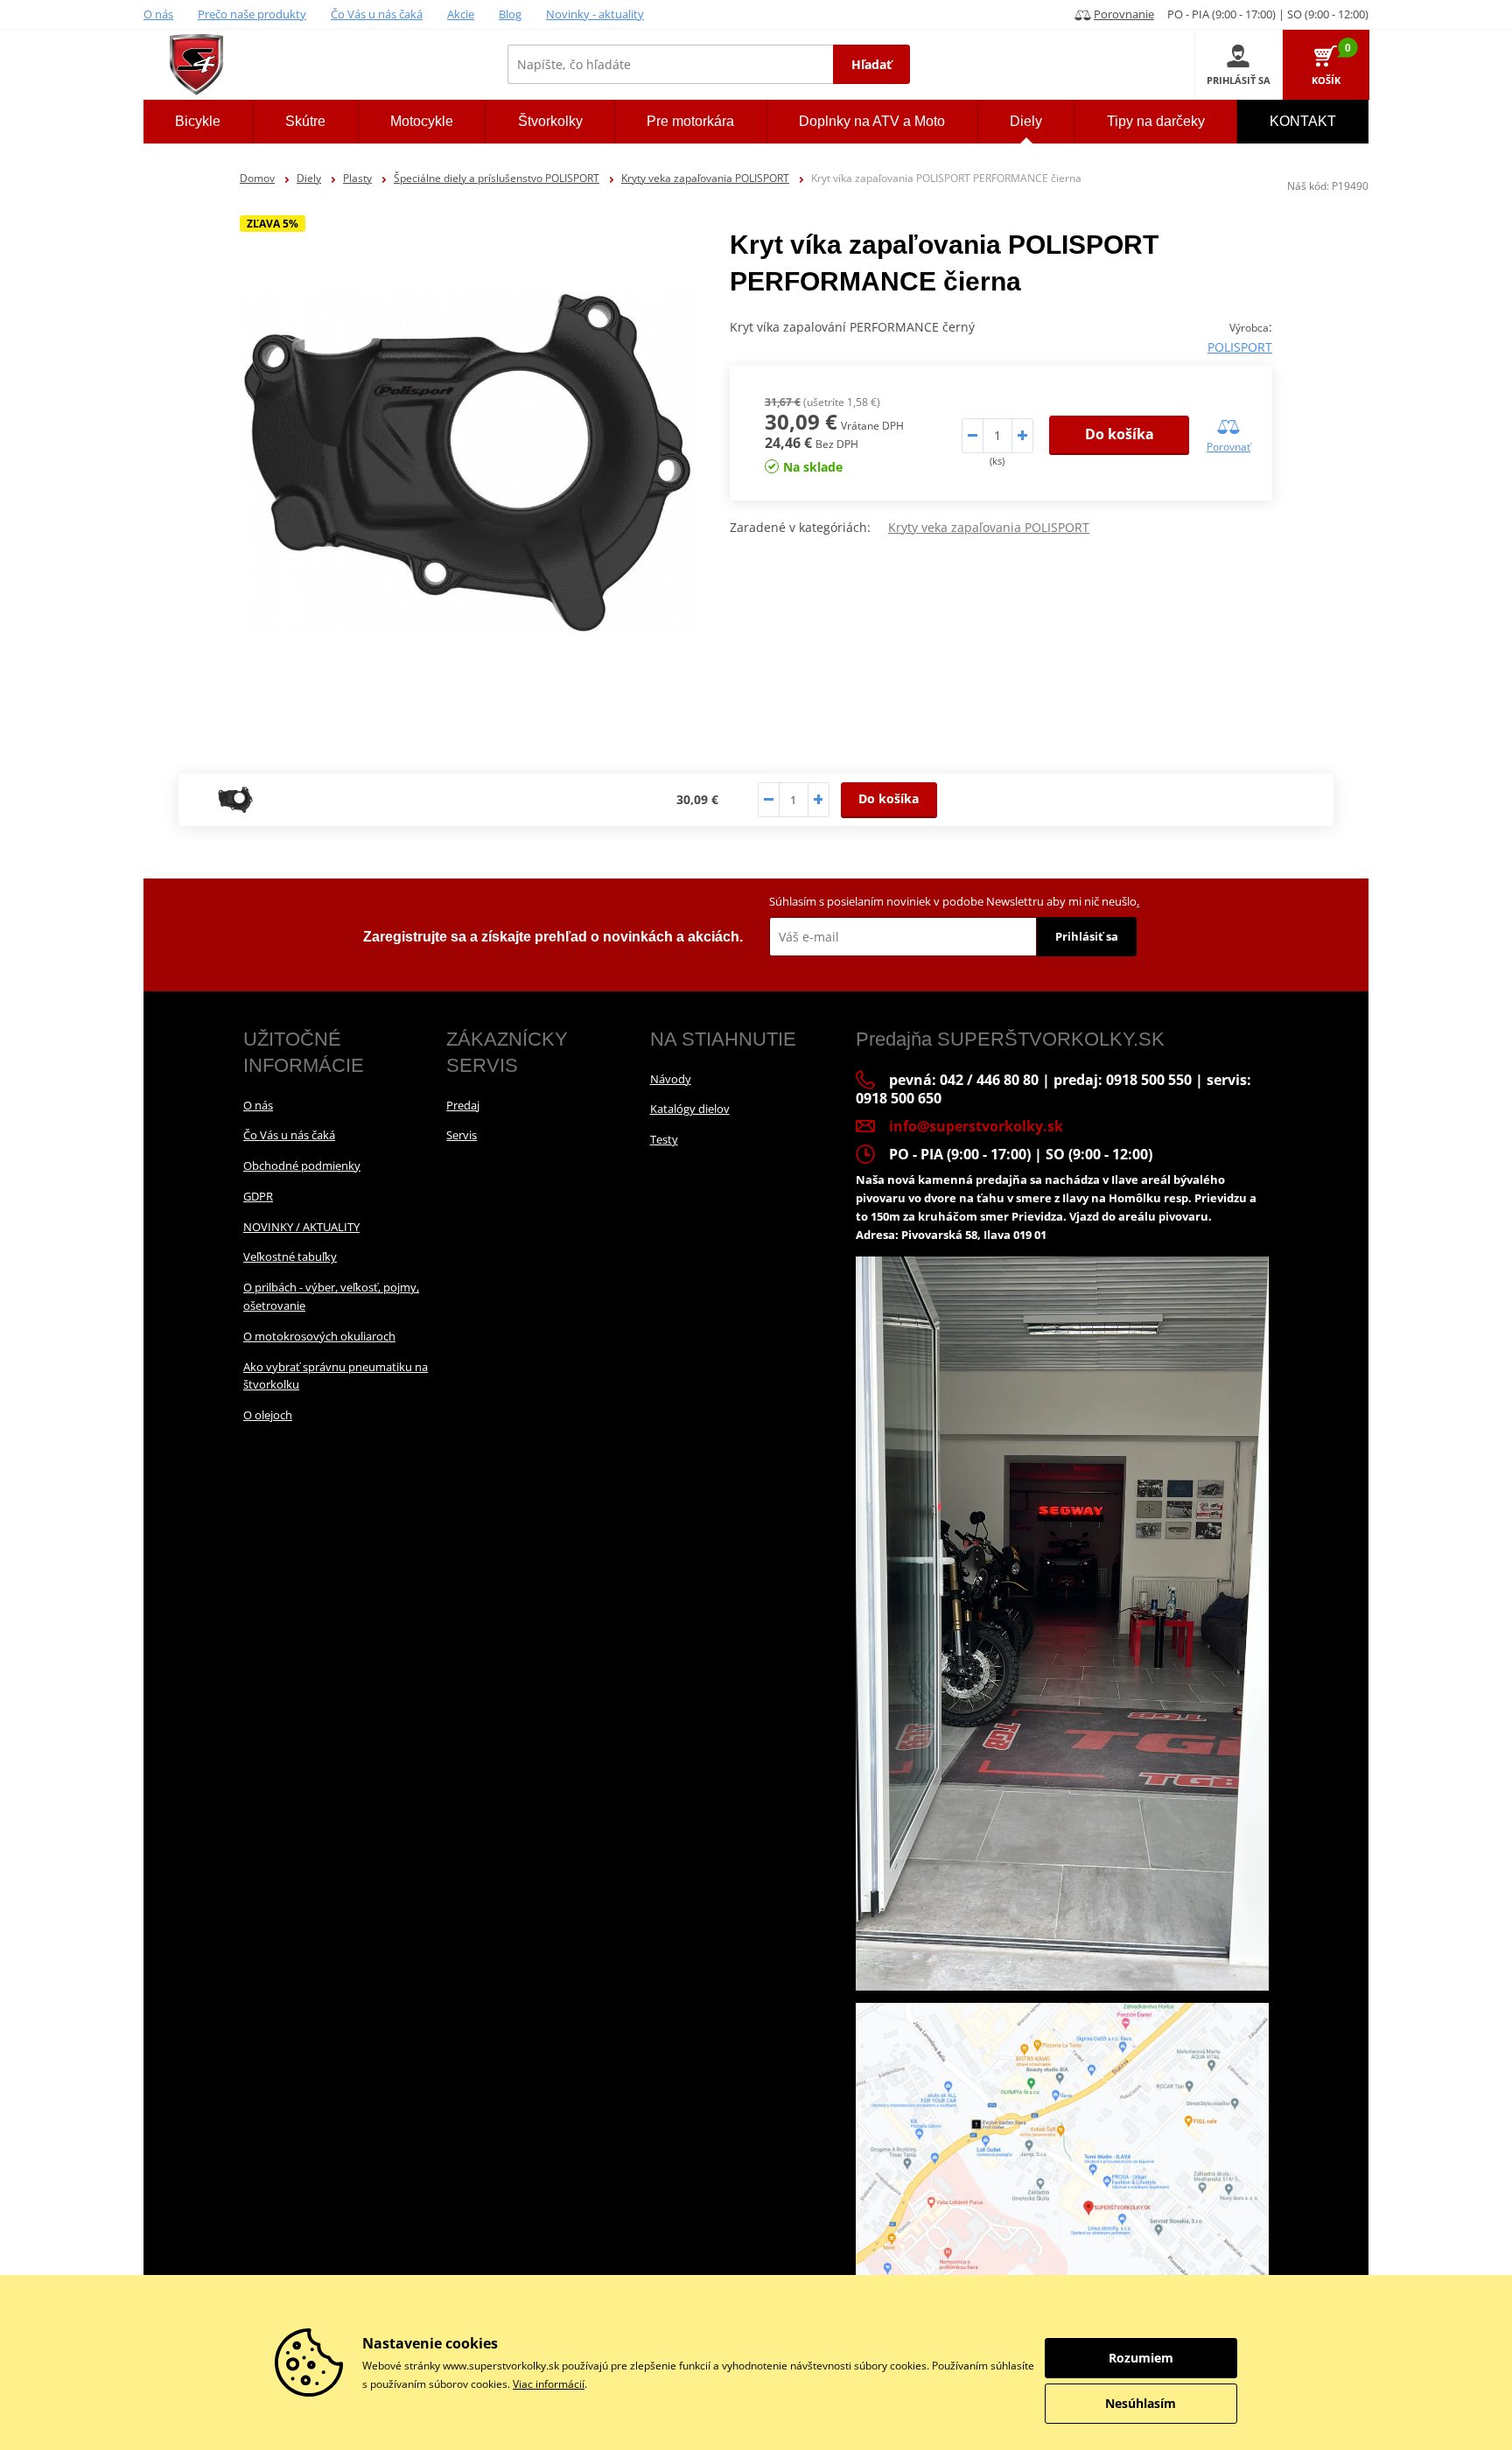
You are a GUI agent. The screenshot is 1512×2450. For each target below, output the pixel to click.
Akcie (461, 14)
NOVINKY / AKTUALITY (301, 1227)
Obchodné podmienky (302, 1165)
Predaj (463, 1105)
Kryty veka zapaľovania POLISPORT (705, 178)
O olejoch (268, 1415)
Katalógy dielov (690, 1109)
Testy (664, 1139)
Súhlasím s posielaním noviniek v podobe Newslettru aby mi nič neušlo (954, 901)
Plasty (357, 178)
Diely (309, 178)
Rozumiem (1141, 2358)
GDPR (258, 1196)
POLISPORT (1240, 347)
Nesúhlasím (1141, 2403)
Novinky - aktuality (595, 14)
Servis (462, 1135)
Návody (671, 1079)
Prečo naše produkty (252, 14)
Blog (510, 14)
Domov (257, 178)
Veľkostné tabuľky (290, 1256)
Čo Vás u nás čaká (377, 14)
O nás (158, 14)
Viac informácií (549, 2384)
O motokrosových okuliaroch (319, 1336)
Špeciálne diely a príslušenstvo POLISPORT (497, 178)
